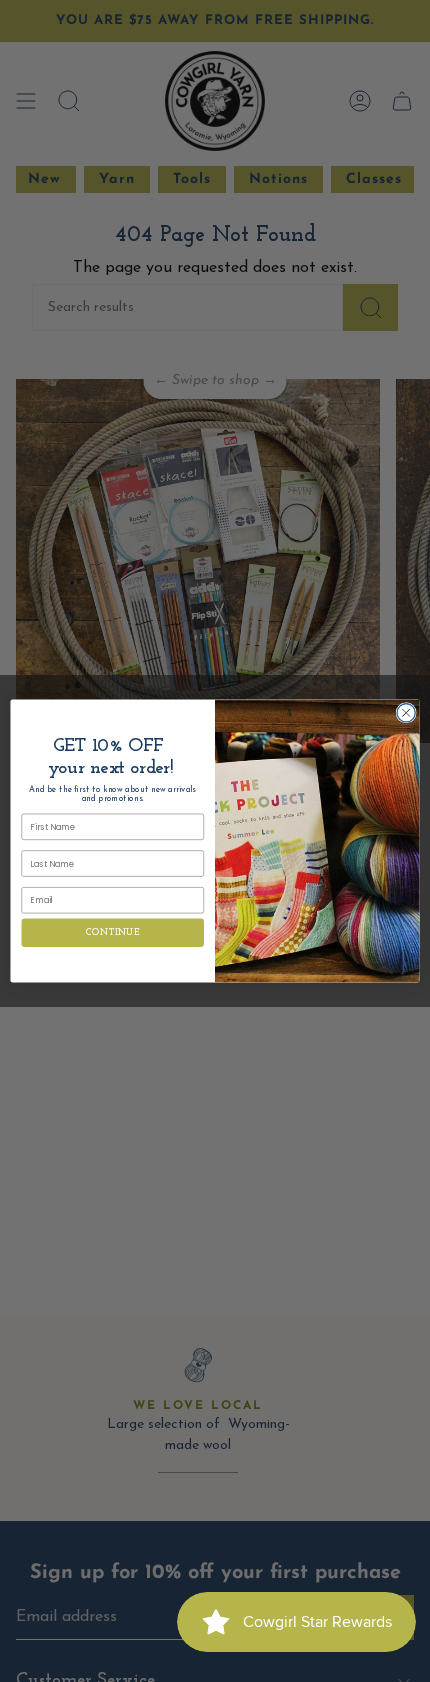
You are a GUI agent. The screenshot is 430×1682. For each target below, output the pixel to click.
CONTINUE (112, 932)
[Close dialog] (406, 713)
